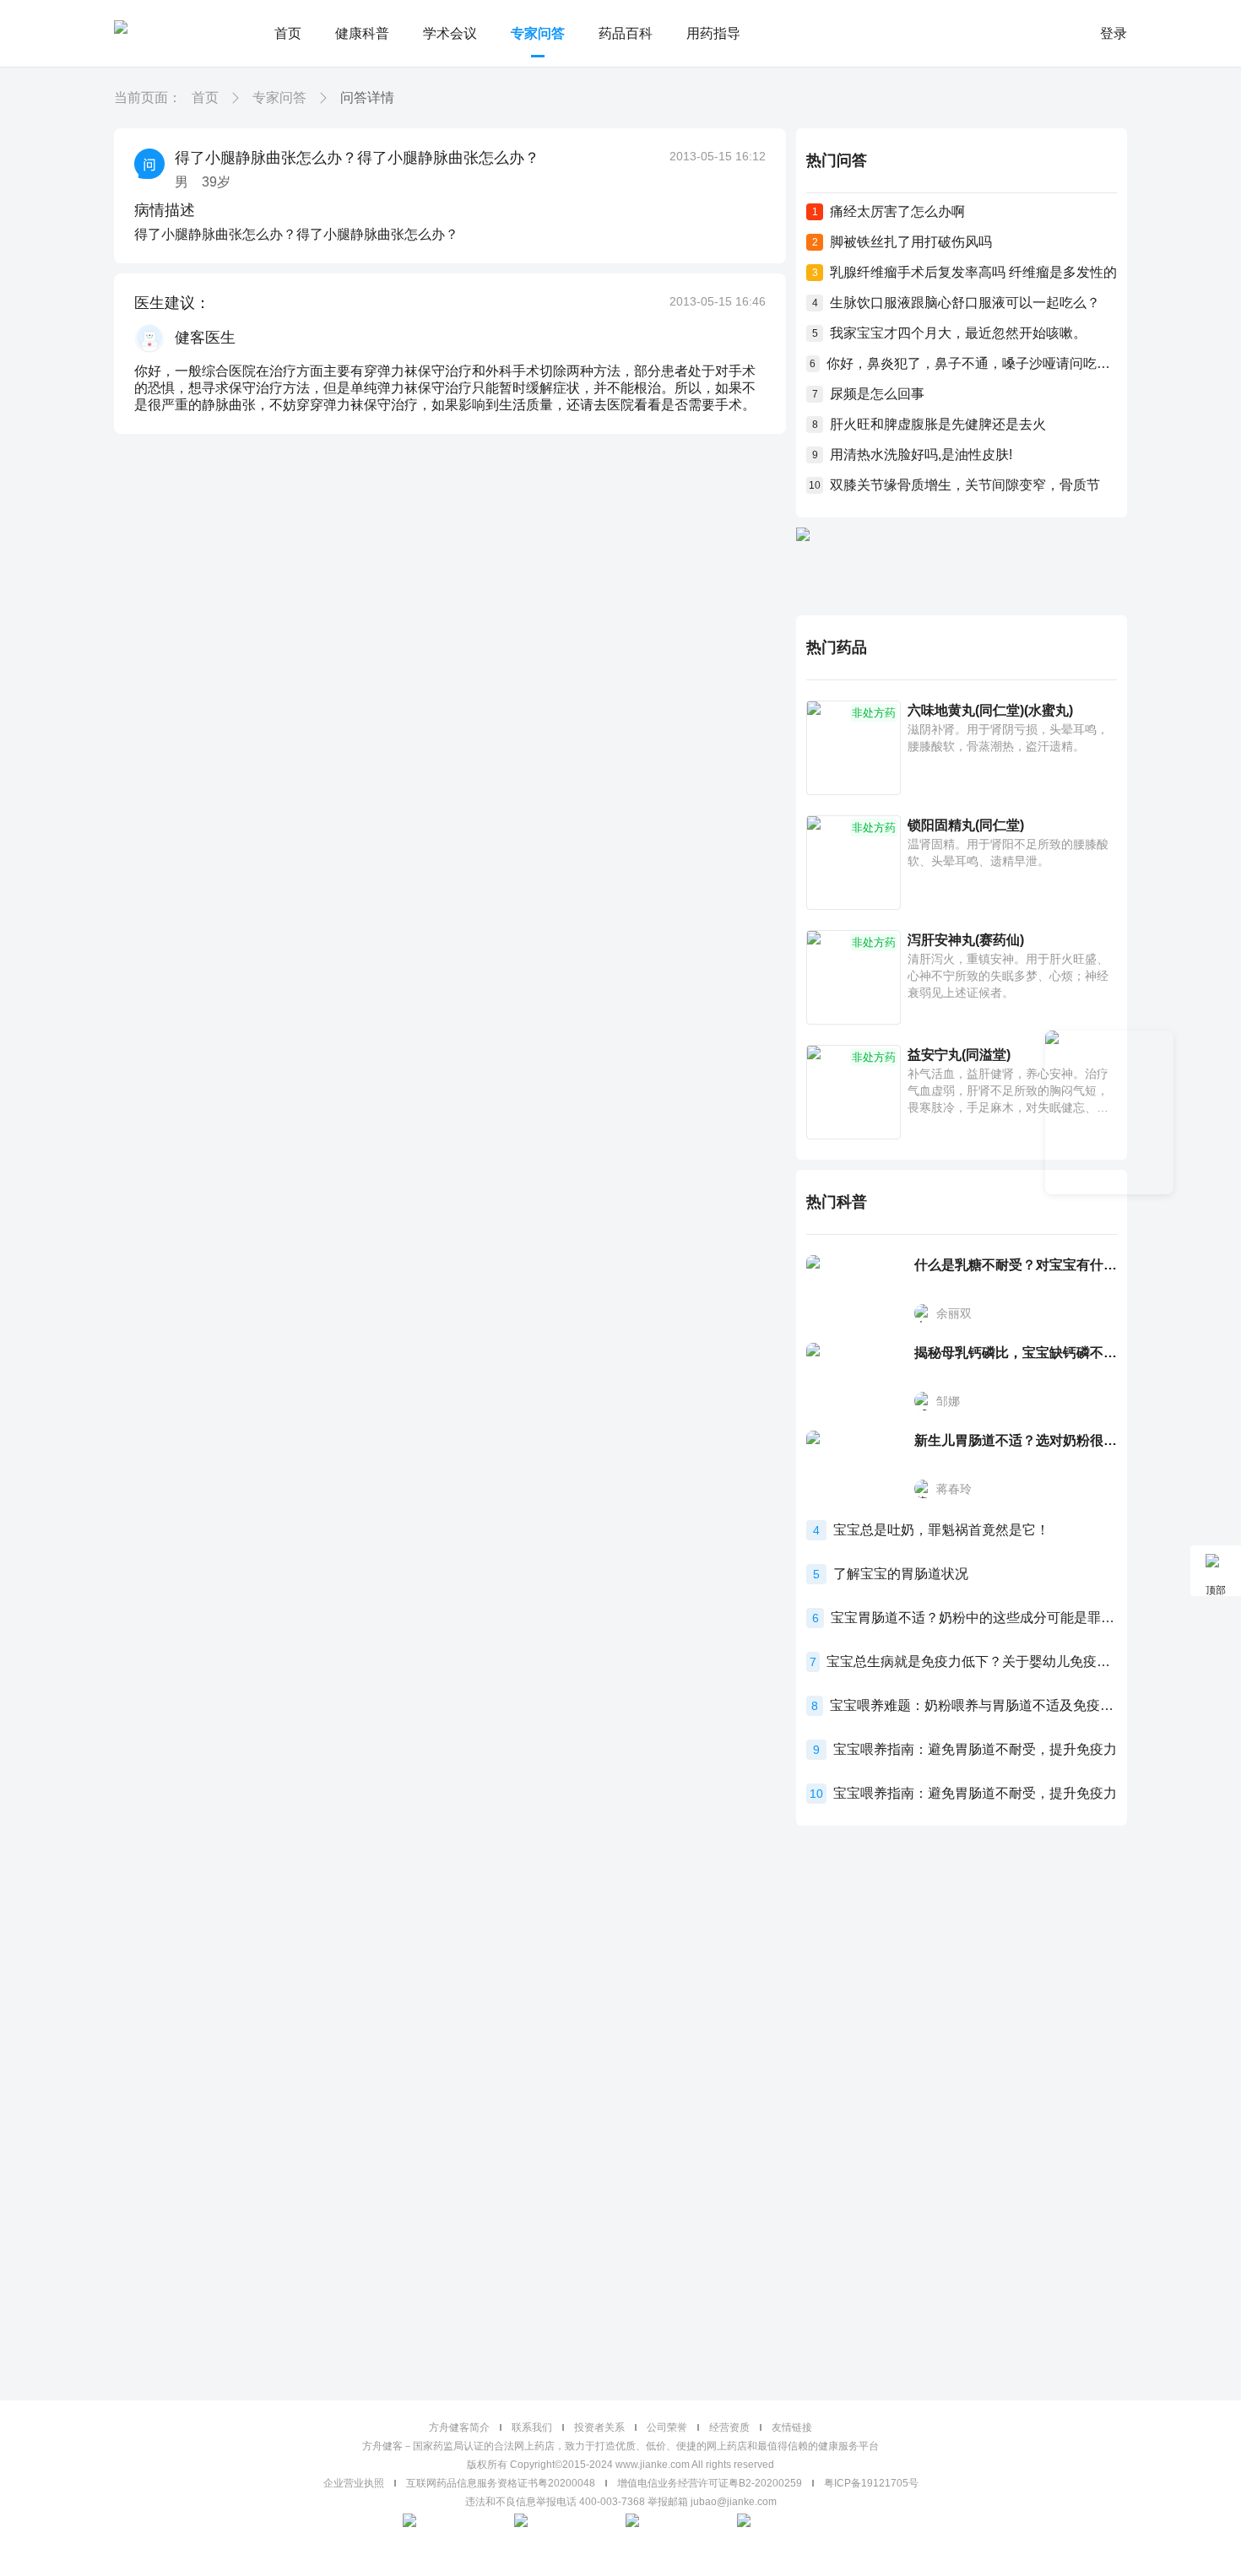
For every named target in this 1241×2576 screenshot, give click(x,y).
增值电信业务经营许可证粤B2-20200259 (710, 2483)
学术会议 (450, 33)
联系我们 (532, 2427)
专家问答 (538, 33)
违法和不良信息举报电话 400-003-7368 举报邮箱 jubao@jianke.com (621, 2502)
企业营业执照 (354, 2483)
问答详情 (367, 97)
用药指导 (713, 33)
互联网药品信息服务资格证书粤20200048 (501, 2483)
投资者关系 (599, 2427)
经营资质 (729, 2427)
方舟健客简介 (459, 2427)
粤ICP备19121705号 (871, 2483)
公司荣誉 (667, 2427)
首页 (288, 33)
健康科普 (362, 33)
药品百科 (626, 33)
